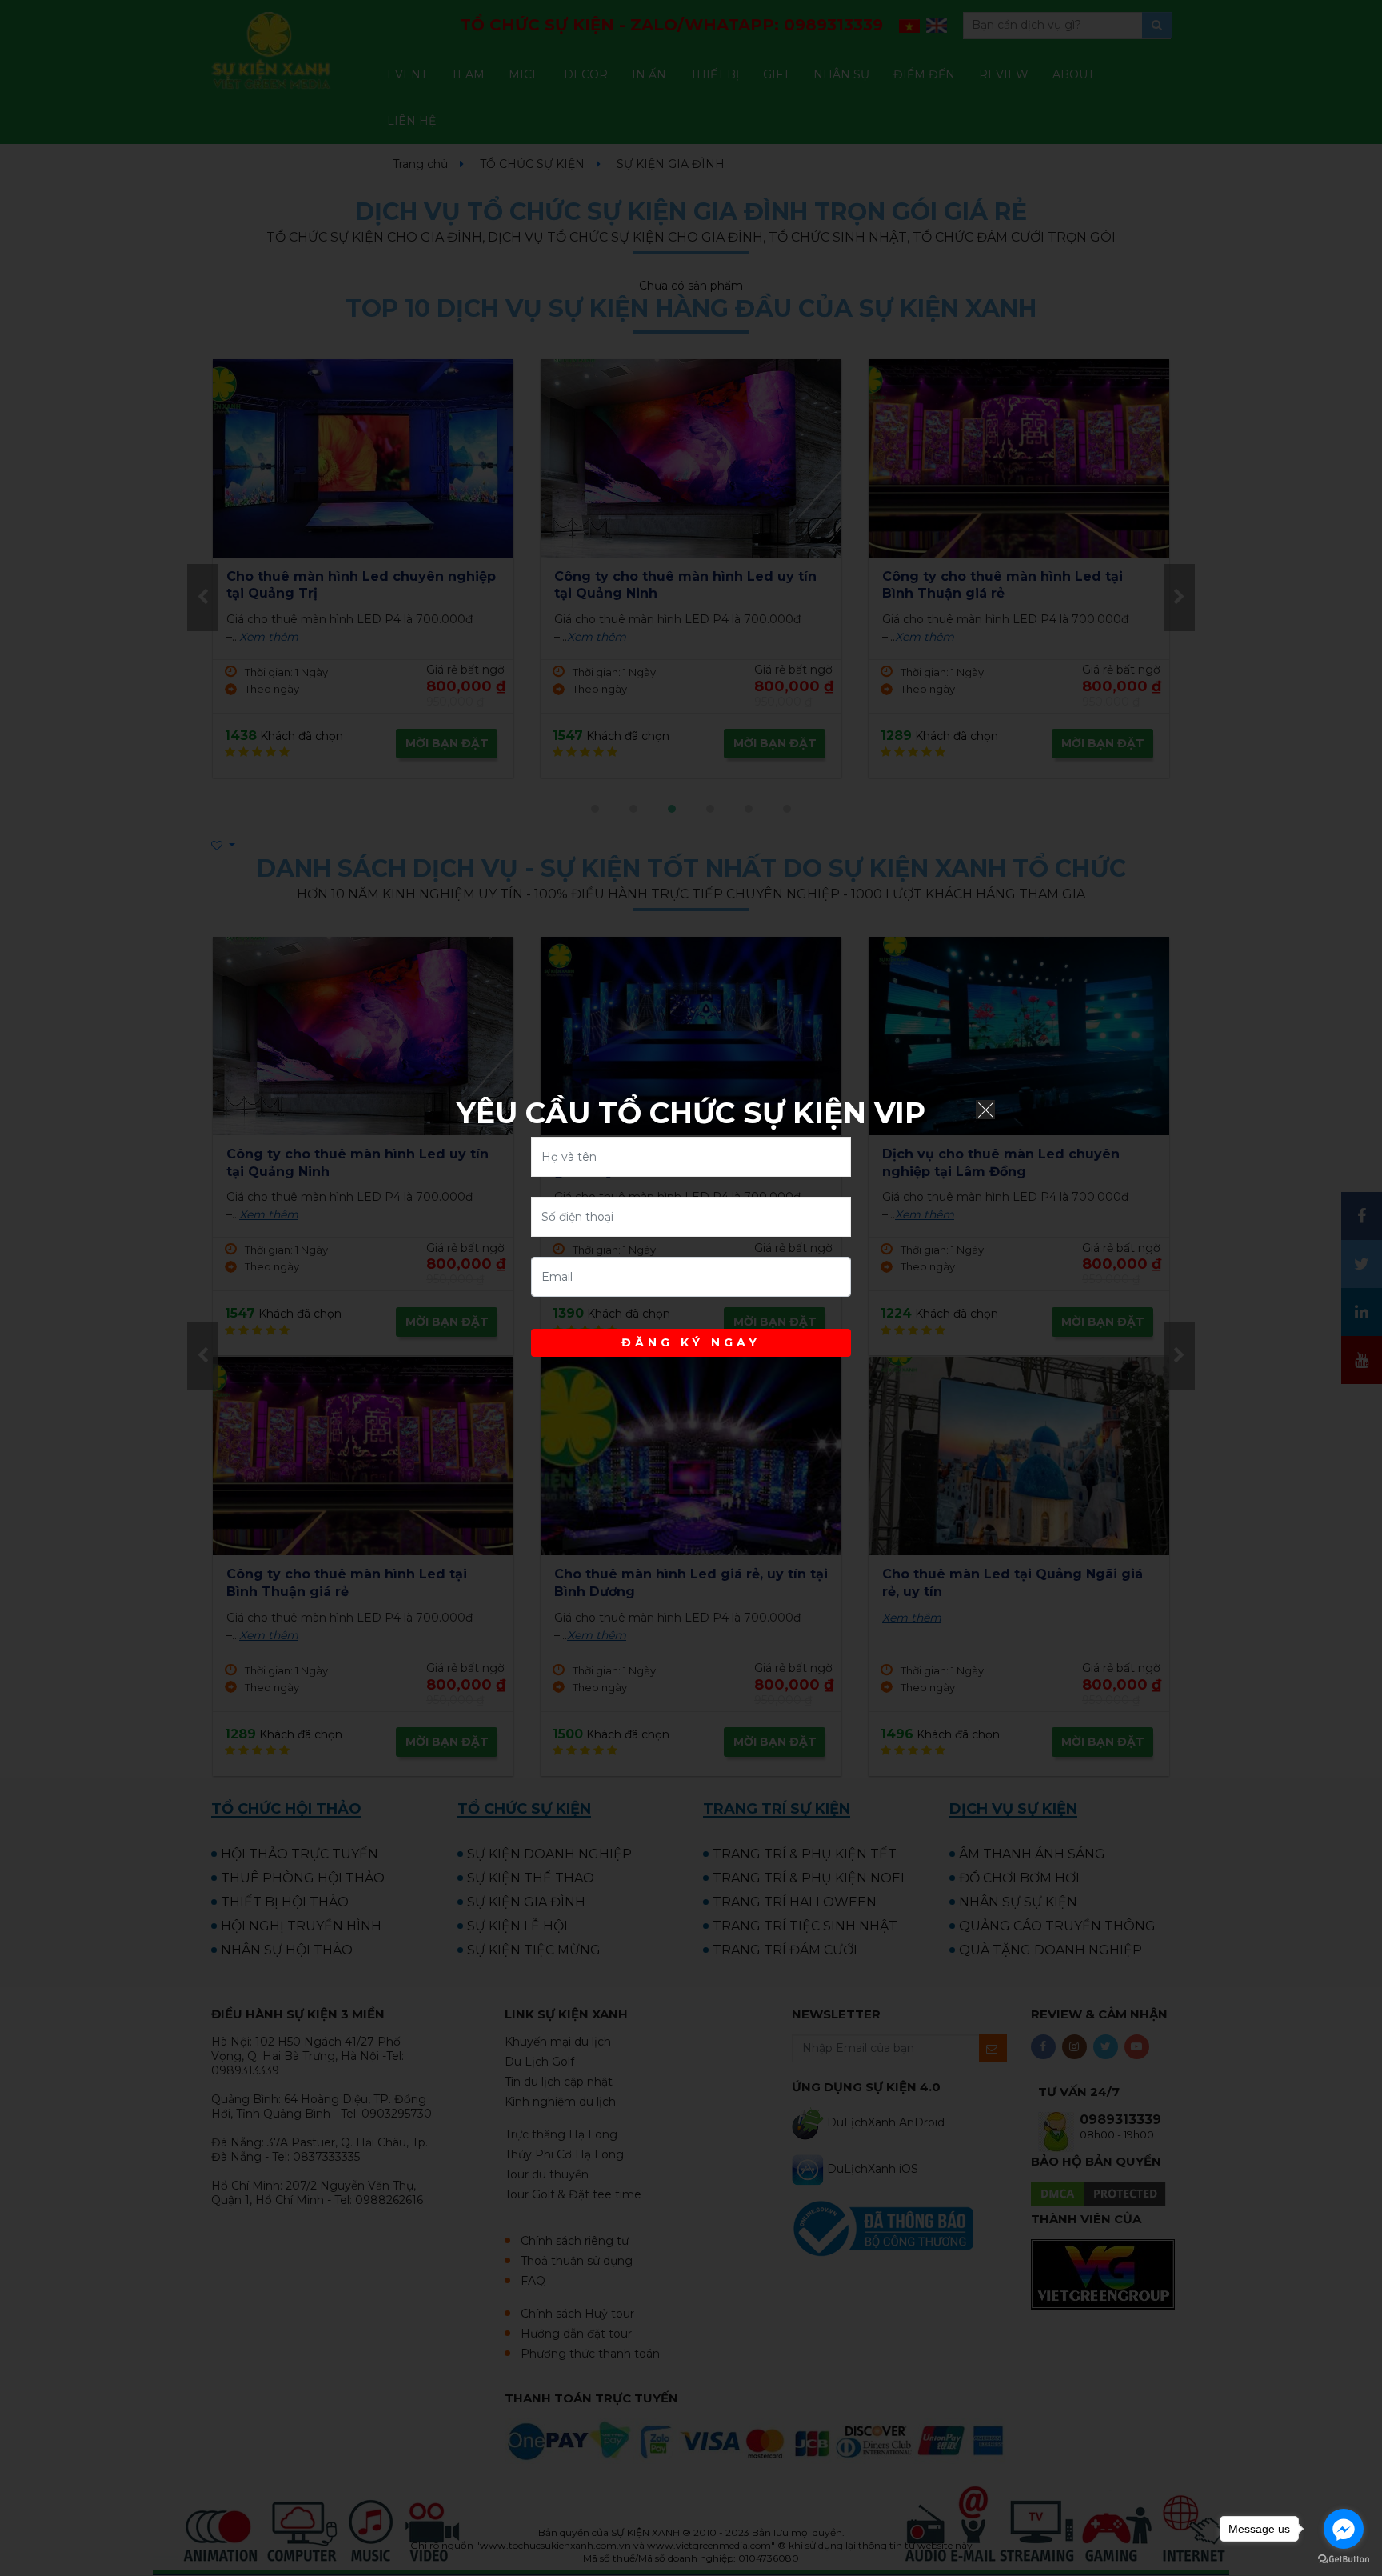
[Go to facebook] (1344, 2529)
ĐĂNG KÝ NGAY (691, 1342)
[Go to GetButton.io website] (1344, 2560)
